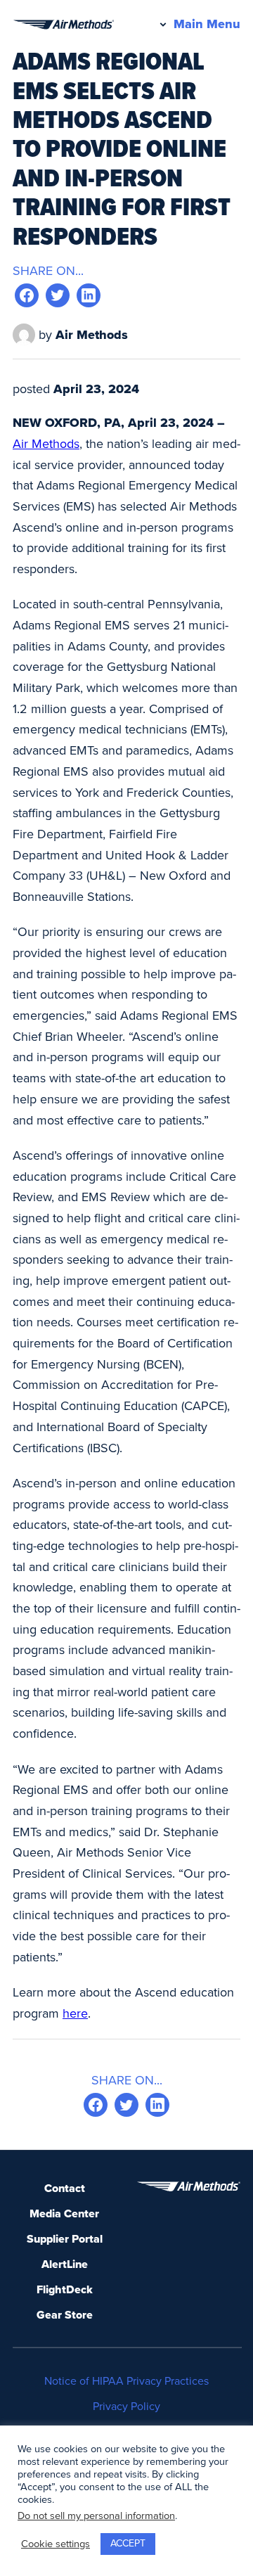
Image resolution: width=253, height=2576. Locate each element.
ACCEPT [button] (128, 2543)
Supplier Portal (65, 2239)
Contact (65, 2189)
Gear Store (65, 2315)
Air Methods (46, 444)
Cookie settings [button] (56, 2544)
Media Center (64, 2214)
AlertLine (65, 2264)
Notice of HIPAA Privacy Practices (126, 2381)
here (75, 2013)
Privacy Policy (126, 2407)
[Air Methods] (63, 25)
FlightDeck (65, 2290)
